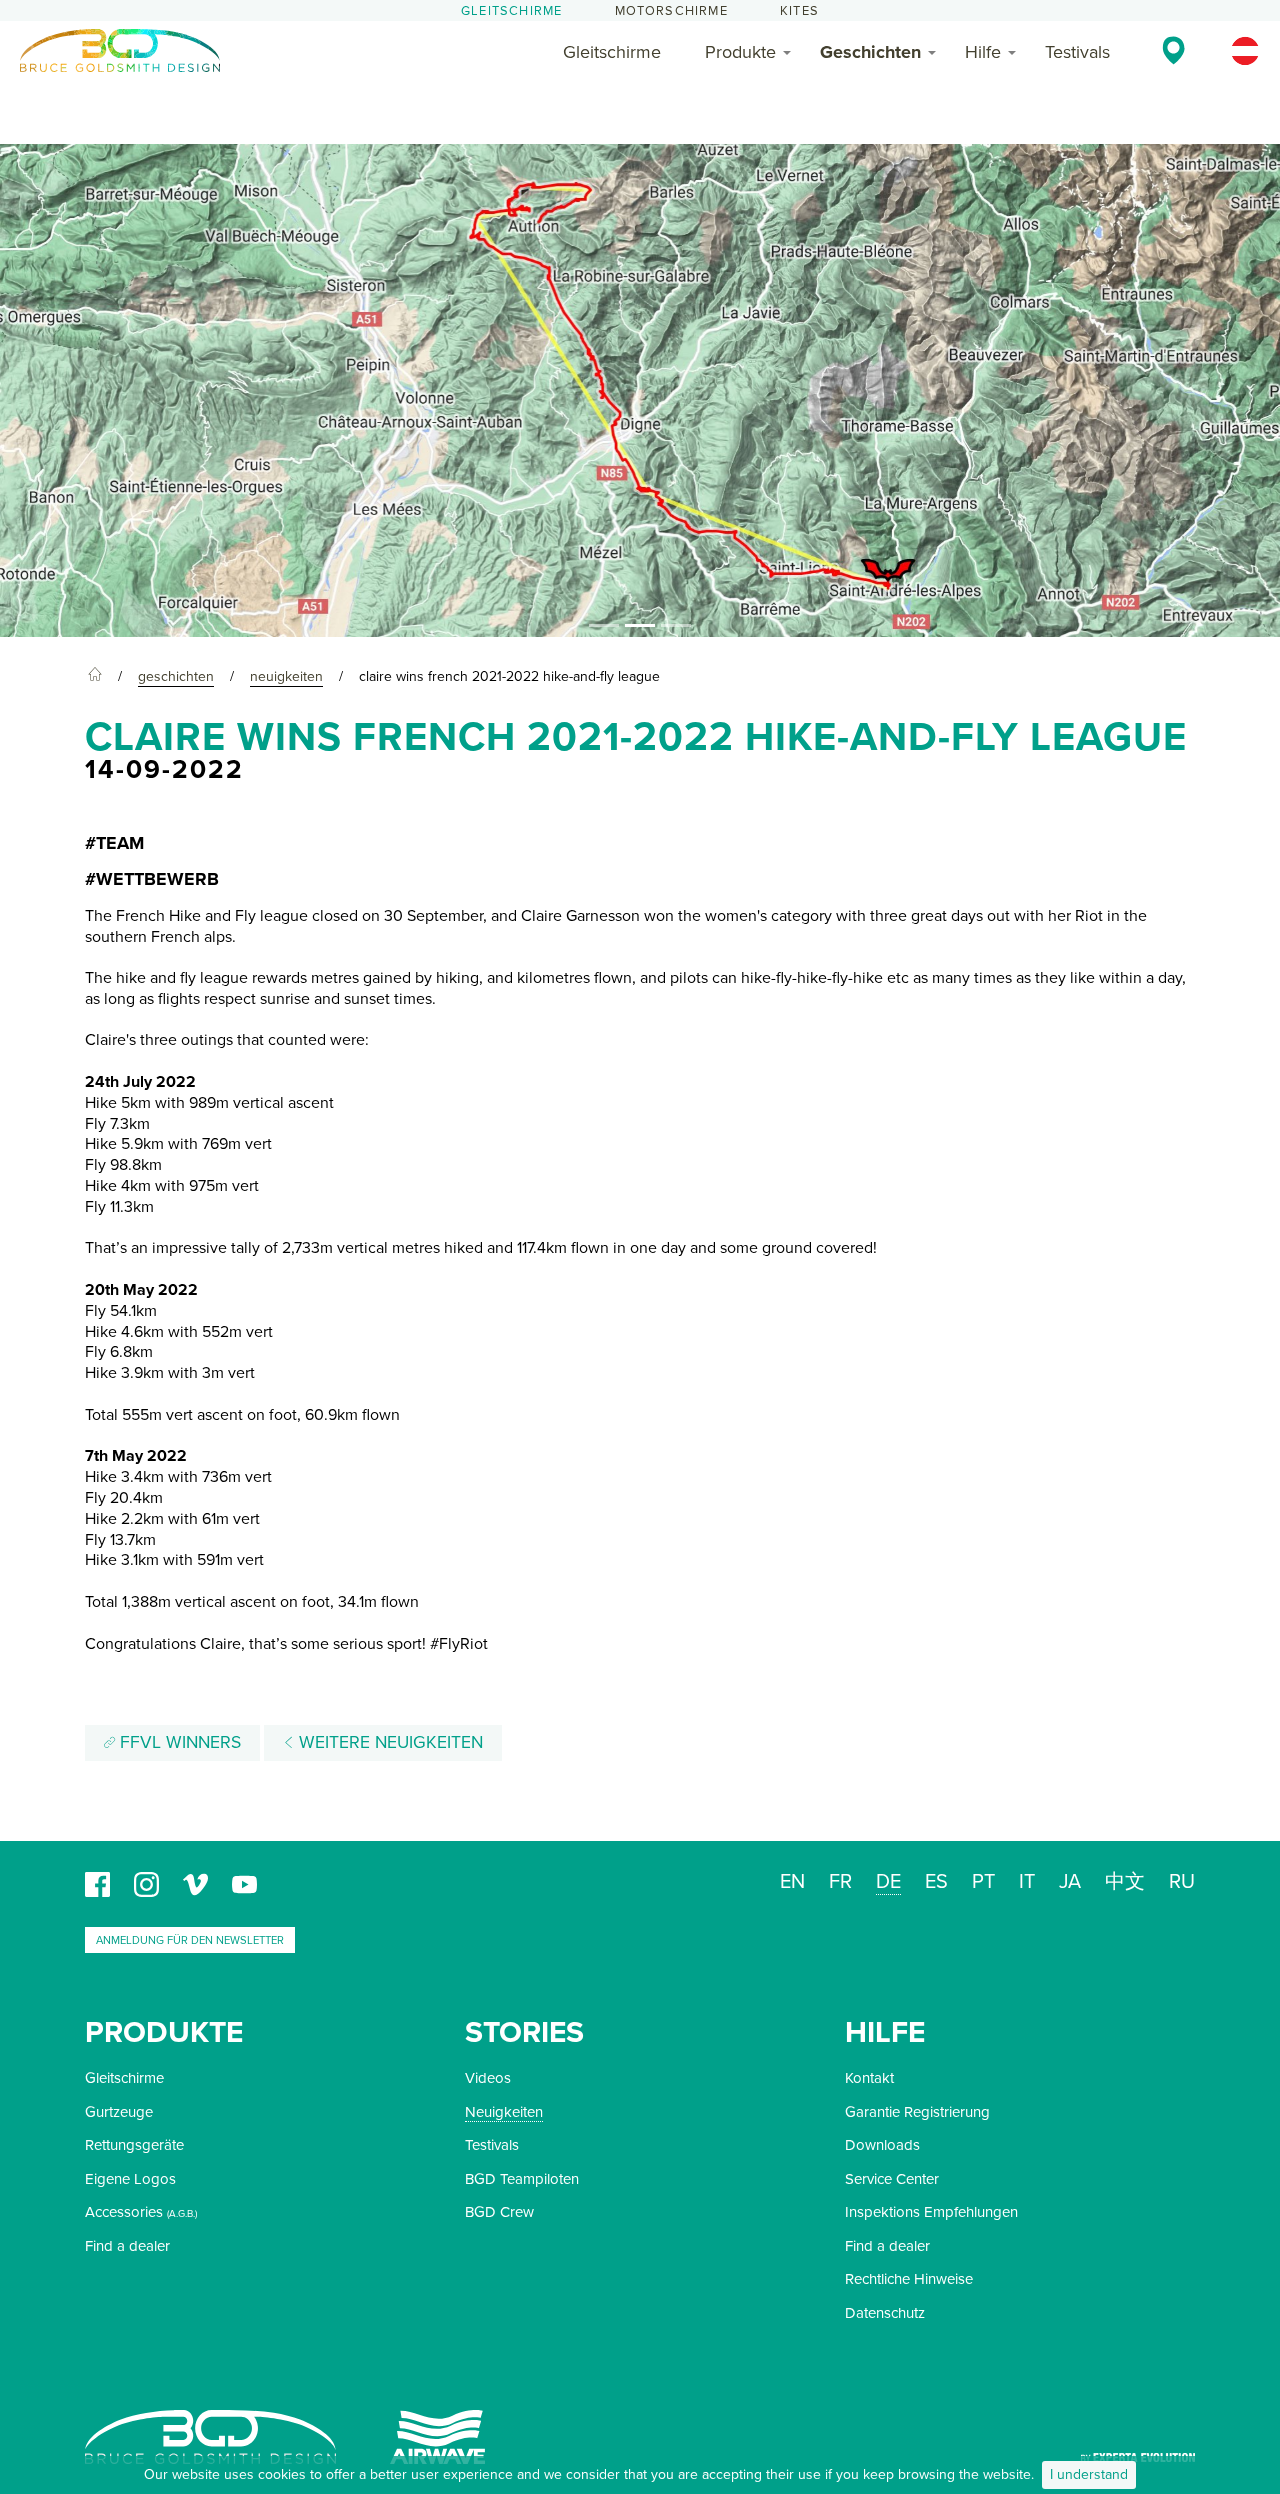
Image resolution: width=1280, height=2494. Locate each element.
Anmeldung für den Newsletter (190, 1940)
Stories (524, 2032)
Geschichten (870, 52)
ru (1182, 1882)
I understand (1089, 2474)
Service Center (892, 2179)
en (792, 1882)
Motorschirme (671, 11)
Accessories (124, 2212)
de (888, 1882)
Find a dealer (127, 2246)
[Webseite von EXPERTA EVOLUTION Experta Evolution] (1138, 2450)
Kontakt (869, 2078)
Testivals (1077, 52)
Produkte (740, 52)
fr (840, 1882)
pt (983, 1882)
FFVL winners (178, 1742)
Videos (488, 2078)
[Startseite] (95, 677)
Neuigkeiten (504, 2112)
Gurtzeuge (119, 2112)
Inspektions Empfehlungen (931, 2212)
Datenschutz (885, 2313)
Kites (799, 11)
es (936, 1882)
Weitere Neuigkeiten (388, 1742)
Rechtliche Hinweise (909, 2279)
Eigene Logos (130, 2179)
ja (1070, 1882)
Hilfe (983, 52)
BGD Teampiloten (522, 2179)
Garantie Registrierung (917, 2112)
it (1027, 1882)
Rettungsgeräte (134, 2145)
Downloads (882, 2145)
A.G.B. (182, 2214)
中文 (1125, 1882)
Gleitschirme (511, 11)
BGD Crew (499, 2212)
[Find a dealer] (1173, 50)
